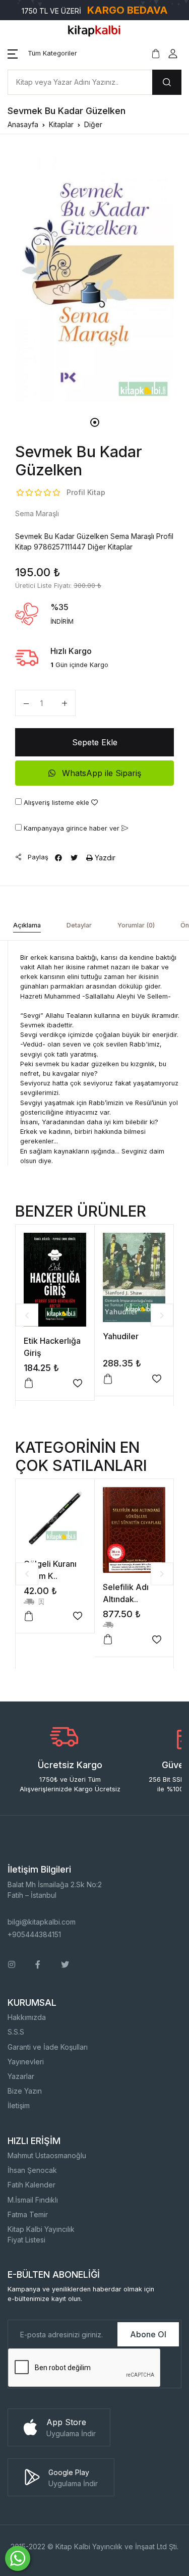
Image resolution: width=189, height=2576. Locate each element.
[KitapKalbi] (95, 30)
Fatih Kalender (31, 2185)
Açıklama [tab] (27, 925)
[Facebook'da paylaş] (58, 858)
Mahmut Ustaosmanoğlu (47, 2155)
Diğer (93, 124)
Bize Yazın (25, 2091)
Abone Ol (148, 2334)
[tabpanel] (94, 276)
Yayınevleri (26, 2062)
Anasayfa (23, 124)
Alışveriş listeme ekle (56, 803)
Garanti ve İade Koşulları (48, 2047)
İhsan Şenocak (32, 2170)
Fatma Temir (28, 2214)
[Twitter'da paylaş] (74, 858)
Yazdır (104, 858)
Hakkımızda (27, 2017)
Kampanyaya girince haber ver (72, 828)
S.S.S (16, 2032)
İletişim (19, 2105)
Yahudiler (121, 1336)
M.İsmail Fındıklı (33, 2200)
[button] (42, 53)
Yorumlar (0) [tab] (136, 925)
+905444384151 (34, 1934)
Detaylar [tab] (79, 925)
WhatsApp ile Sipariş (100, 773)
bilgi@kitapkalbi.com (42, 1922)
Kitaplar (61, 124)
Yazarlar (21, 2076)
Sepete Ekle (95, 742)
